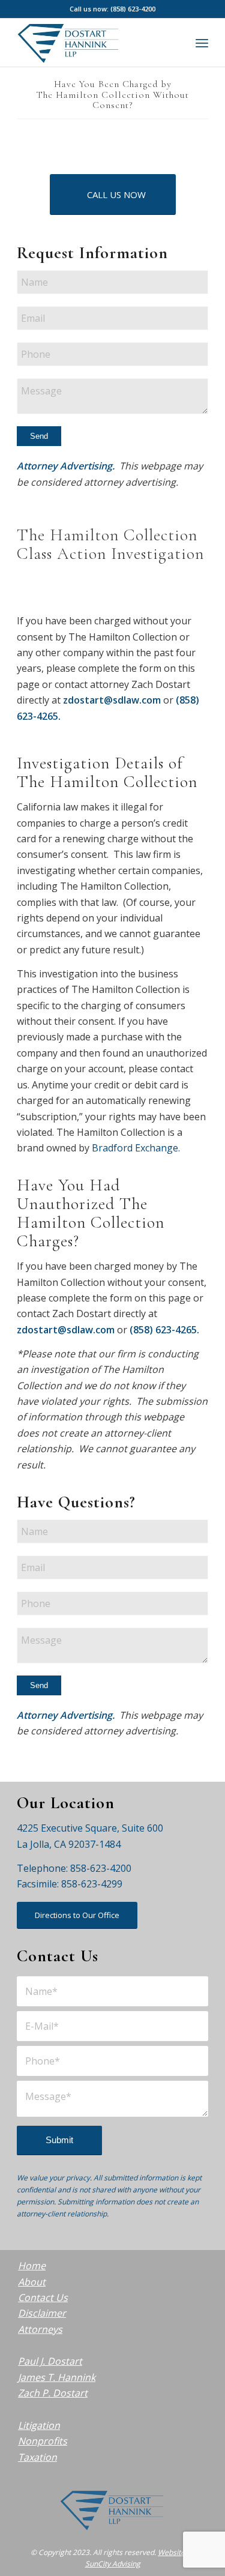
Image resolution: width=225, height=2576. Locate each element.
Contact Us (43, 2297)
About (32, 2282)
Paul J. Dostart (50, 2361)
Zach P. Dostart (53, 2393)
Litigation (39, 2425)
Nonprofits (43, 2441)
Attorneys (40, 2329)
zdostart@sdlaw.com (112, 700)
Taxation (37, 2457)
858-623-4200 (101, 1868)
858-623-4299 (92, 1884)
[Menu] (202, 43)
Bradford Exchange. (136, 1148)
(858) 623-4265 (163, 1330)
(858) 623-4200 (133, 9)
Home (32, 2266)
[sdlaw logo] (93, 43)
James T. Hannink (57, 2377)
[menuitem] (202, 43)
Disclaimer (42, 2313)
